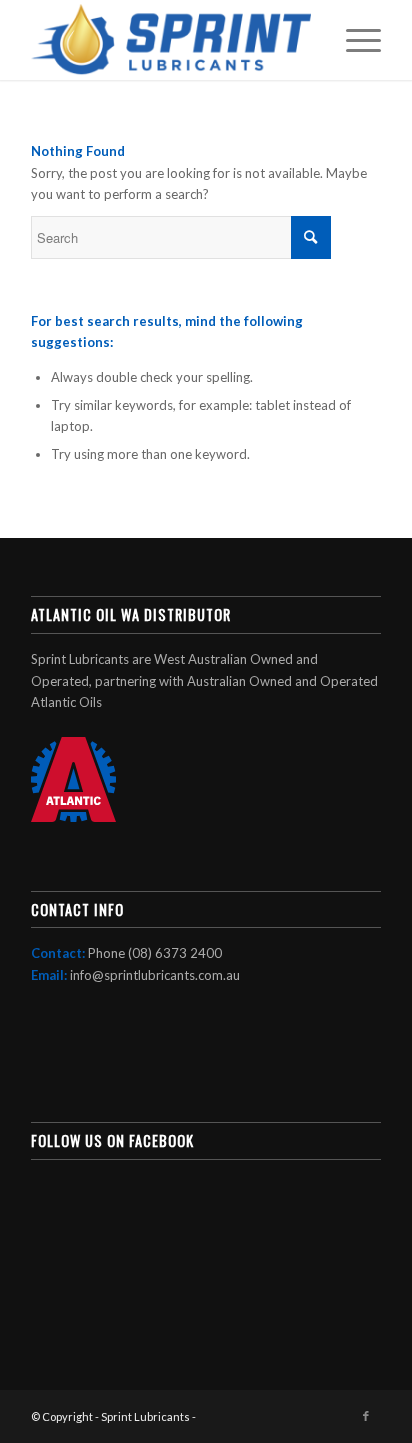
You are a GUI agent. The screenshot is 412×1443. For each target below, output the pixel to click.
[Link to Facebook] (366, 1416)
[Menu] (353, 40)
